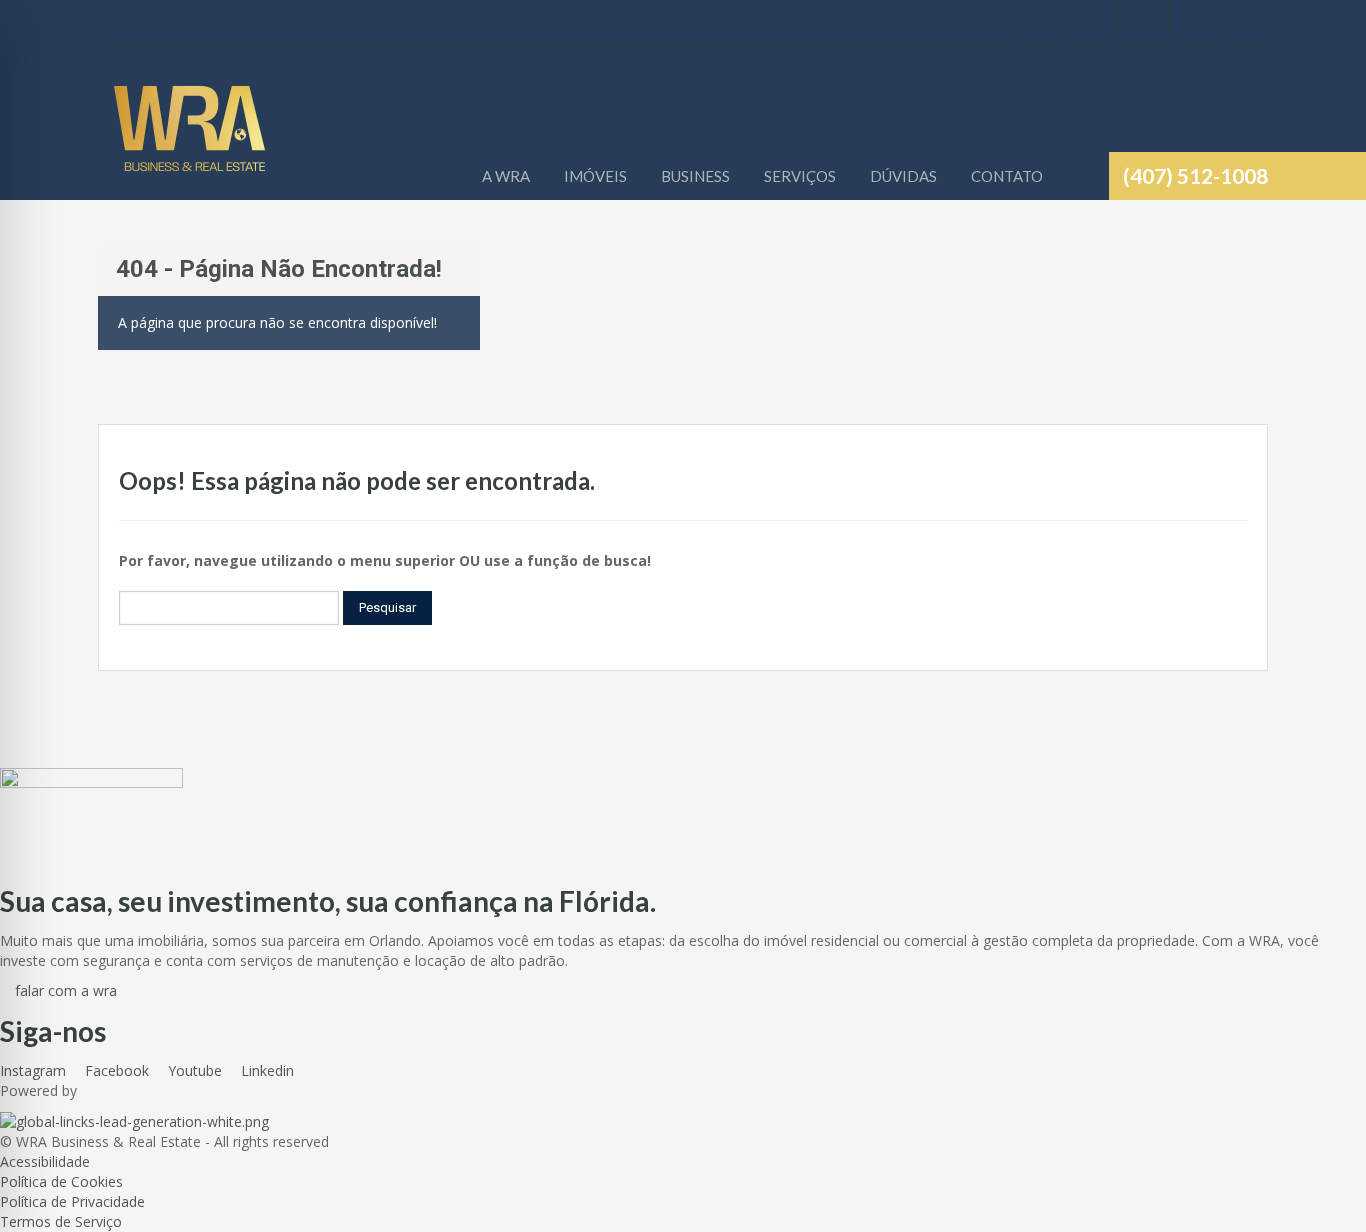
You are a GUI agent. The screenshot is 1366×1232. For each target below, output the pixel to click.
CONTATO (1007, 176)
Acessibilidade (45, 1161)
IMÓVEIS (595, 176)
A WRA (506, 176)
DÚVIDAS (903, 176)
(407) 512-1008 (1195, 175)
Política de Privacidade (72, 1201)
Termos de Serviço (61, 1221)
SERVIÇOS (800, 176)
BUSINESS (695, 176)
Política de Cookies (61, 1181)
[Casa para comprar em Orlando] (189, 138)
